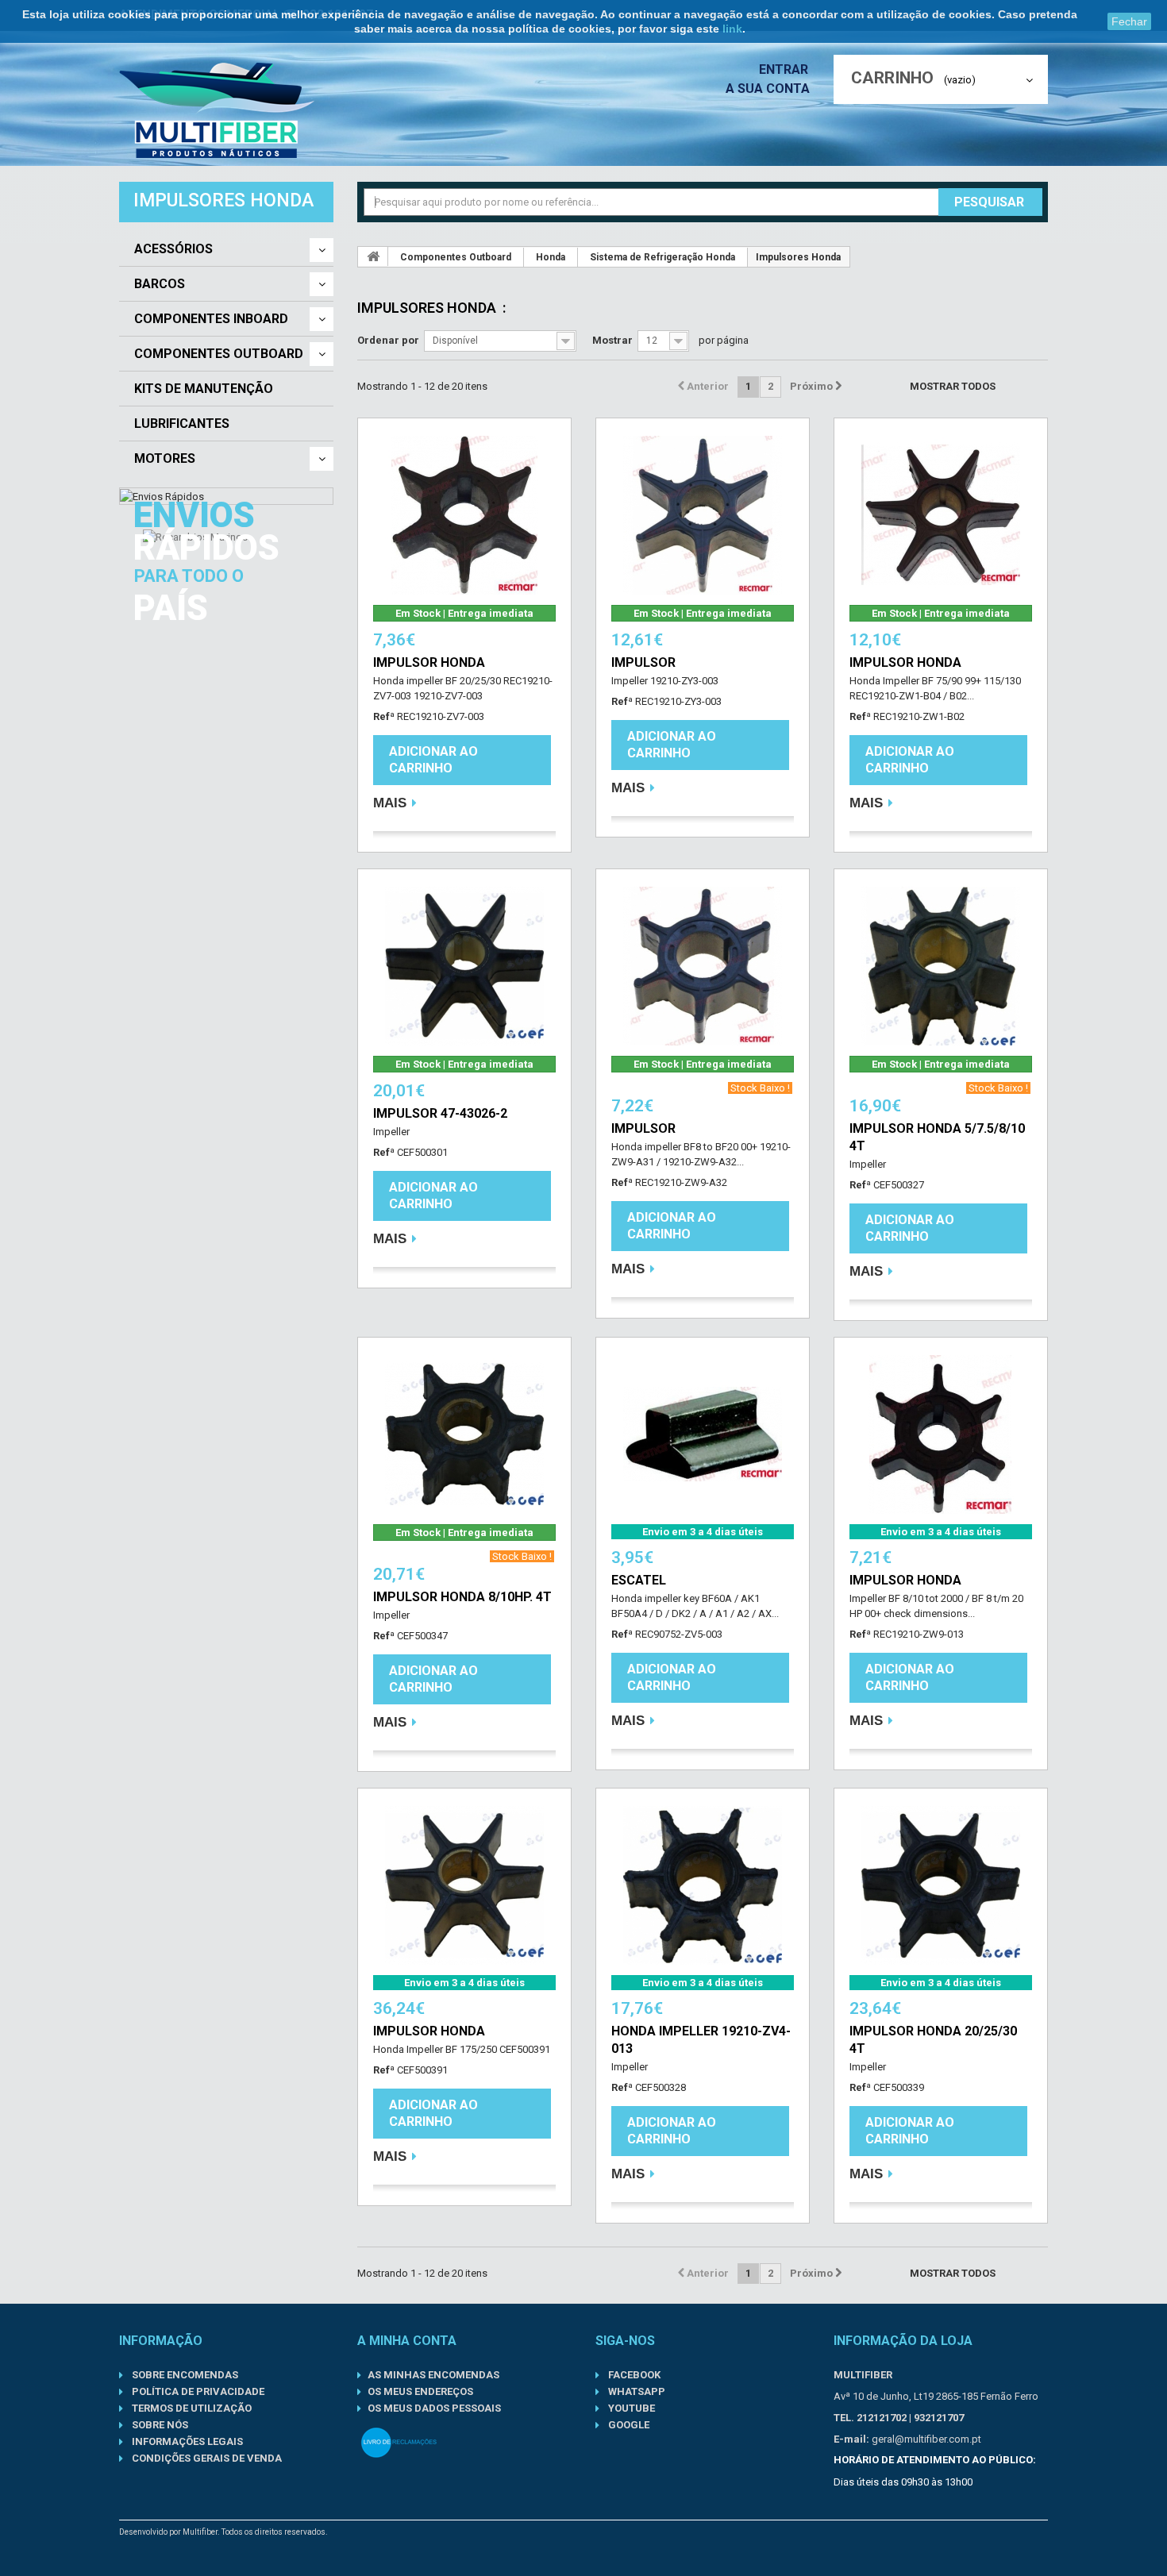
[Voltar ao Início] (373, 256)
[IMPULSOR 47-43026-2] (464, 966)
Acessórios (173, 249)
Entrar (785, 69)
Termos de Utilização (191, 2408)
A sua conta (768, 89)
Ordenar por (388, 340)
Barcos (160, 284)
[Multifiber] (217, 110)
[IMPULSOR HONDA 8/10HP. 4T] (464, 1434)
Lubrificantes (182, 424)
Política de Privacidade (197, 2391)
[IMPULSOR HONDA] (464, 515)
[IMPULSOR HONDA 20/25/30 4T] (941, 1885)
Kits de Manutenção (204, 389)
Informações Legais (186, 2441)
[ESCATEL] (703, 1434)
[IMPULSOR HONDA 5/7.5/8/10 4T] (941, 966)
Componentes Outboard (219, 354)
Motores (165, 459)
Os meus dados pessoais (434, 2408)
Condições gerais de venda (206, 2458)
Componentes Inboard (211, 319)
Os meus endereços (420, 2391)
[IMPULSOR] (703, 515)
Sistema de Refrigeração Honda (662, 257)
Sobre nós (159, 2425)
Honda (551, 257)
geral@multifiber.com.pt (926, 2439)
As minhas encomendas (433, 2375)
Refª (384, 716)
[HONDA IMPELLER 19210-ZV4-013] (703, 1885)
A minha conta (407, 2341)
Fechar (1129, 21)
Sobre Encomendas (184, 2375)
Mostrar (612, 340)
